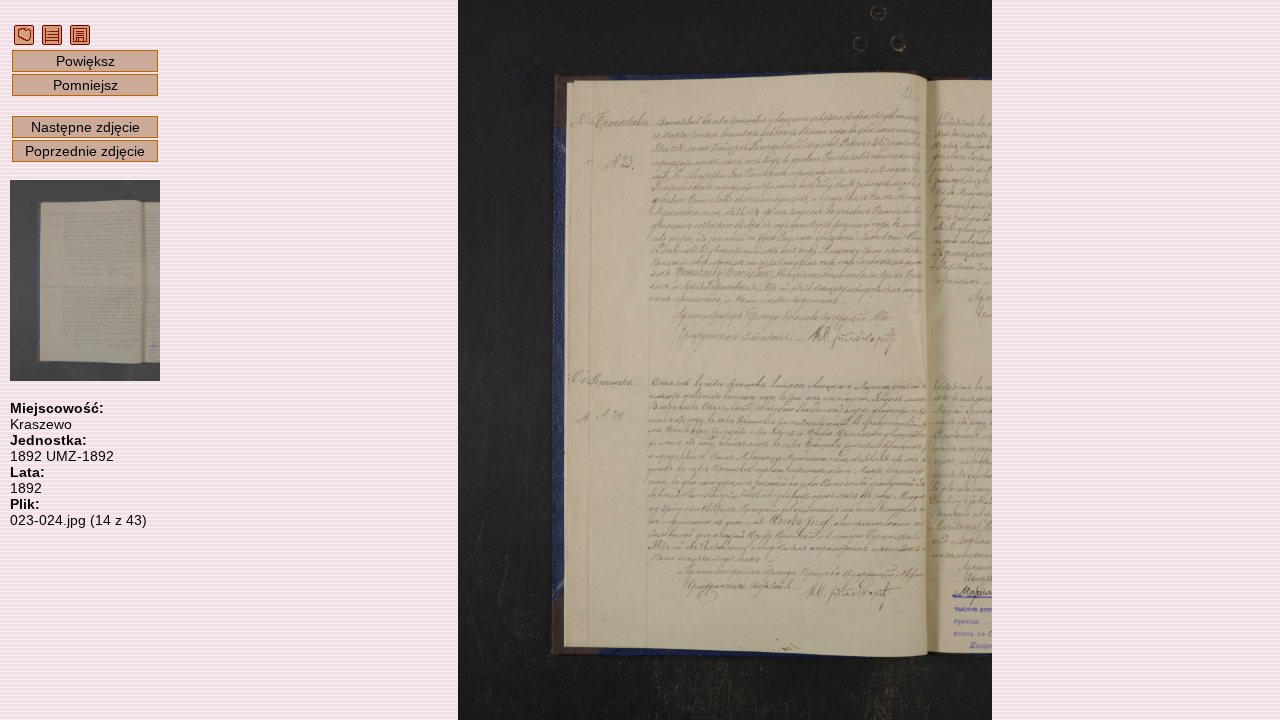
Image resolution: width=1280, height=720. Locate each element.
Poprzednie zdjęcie (85, 151)
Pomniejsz (85, 85)
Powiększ (85, 61)
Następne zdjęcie (85, 127)
